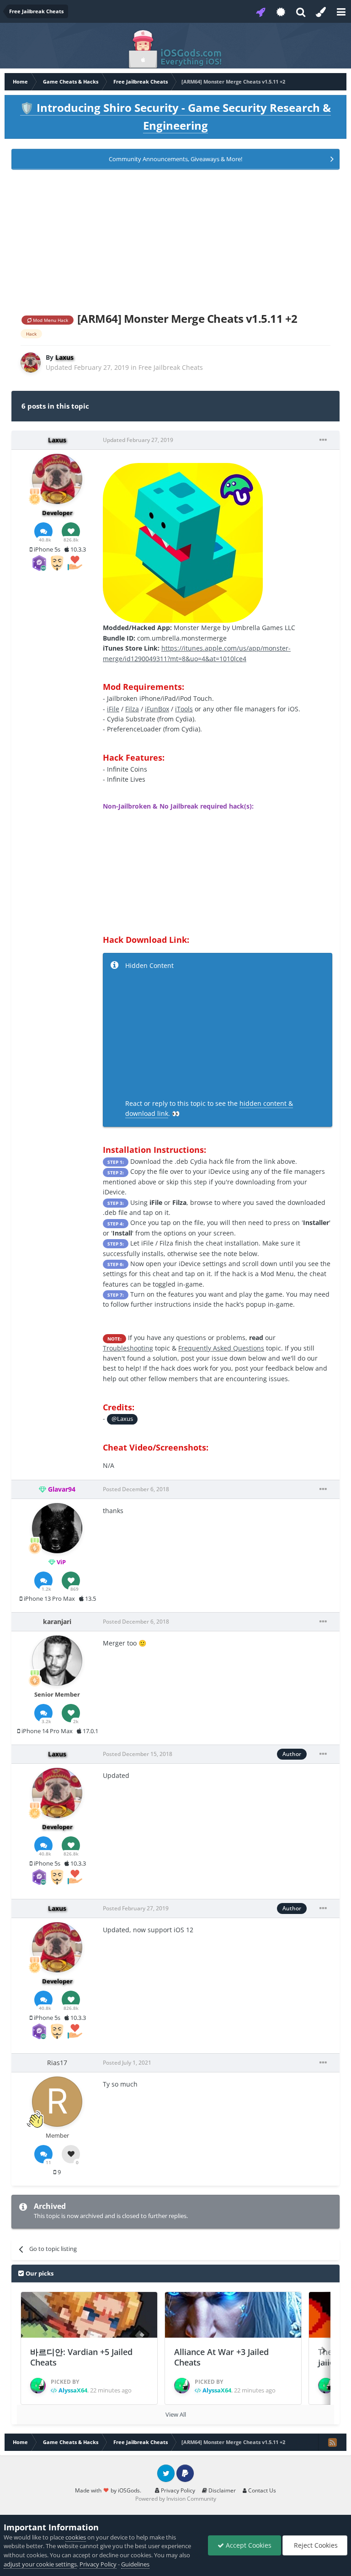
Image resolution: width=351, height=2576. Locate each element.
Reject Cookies (315, 2545)
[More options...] (323, 440)
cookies (76, 2537)
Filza (132, 709)
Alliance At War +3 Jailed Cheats (221, 2357)
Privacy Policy (177, 2490)
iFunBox (157, 709)
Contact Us (261, 2490)
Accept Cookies (248, 2545)
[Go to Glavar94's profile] (57, 1528)
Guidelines (135, 2564)
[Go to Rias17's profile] (57, 2102)
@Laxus (122, 1419)
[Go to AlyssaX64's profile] (38, 2386)
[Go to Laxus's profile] (31, 363)
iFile (113, 709)
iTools (184, 709)
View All (176, 2414)
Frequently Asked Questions (221, 1348)
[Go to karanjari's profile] (57, 1661)
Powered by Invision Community (176, 2499)
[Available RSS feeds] (332, 2442)
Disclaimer (221, 2490)
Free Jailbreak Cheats (171, 367)
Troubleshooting (128, 1348)
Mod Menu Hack (50, 320)
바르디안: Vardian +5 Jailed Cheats (81, 2357)
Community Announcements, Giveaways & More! (175, 159)
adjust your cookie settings (40, 2564)
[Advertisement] (175, 239)
